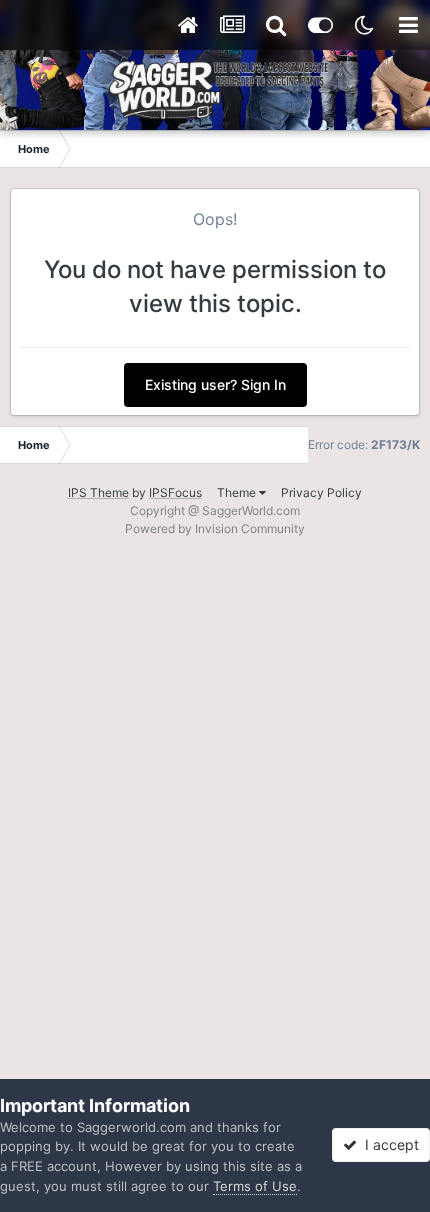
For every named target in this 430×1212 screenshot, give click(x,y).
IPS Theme (98, 492)
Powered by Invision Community (215, 528)
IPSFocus (175, 492)
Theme (238, 492)
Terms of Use (255, 1186)
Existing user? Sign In (215, 384)
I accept (388, 1144)
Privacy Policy (321, 492)
